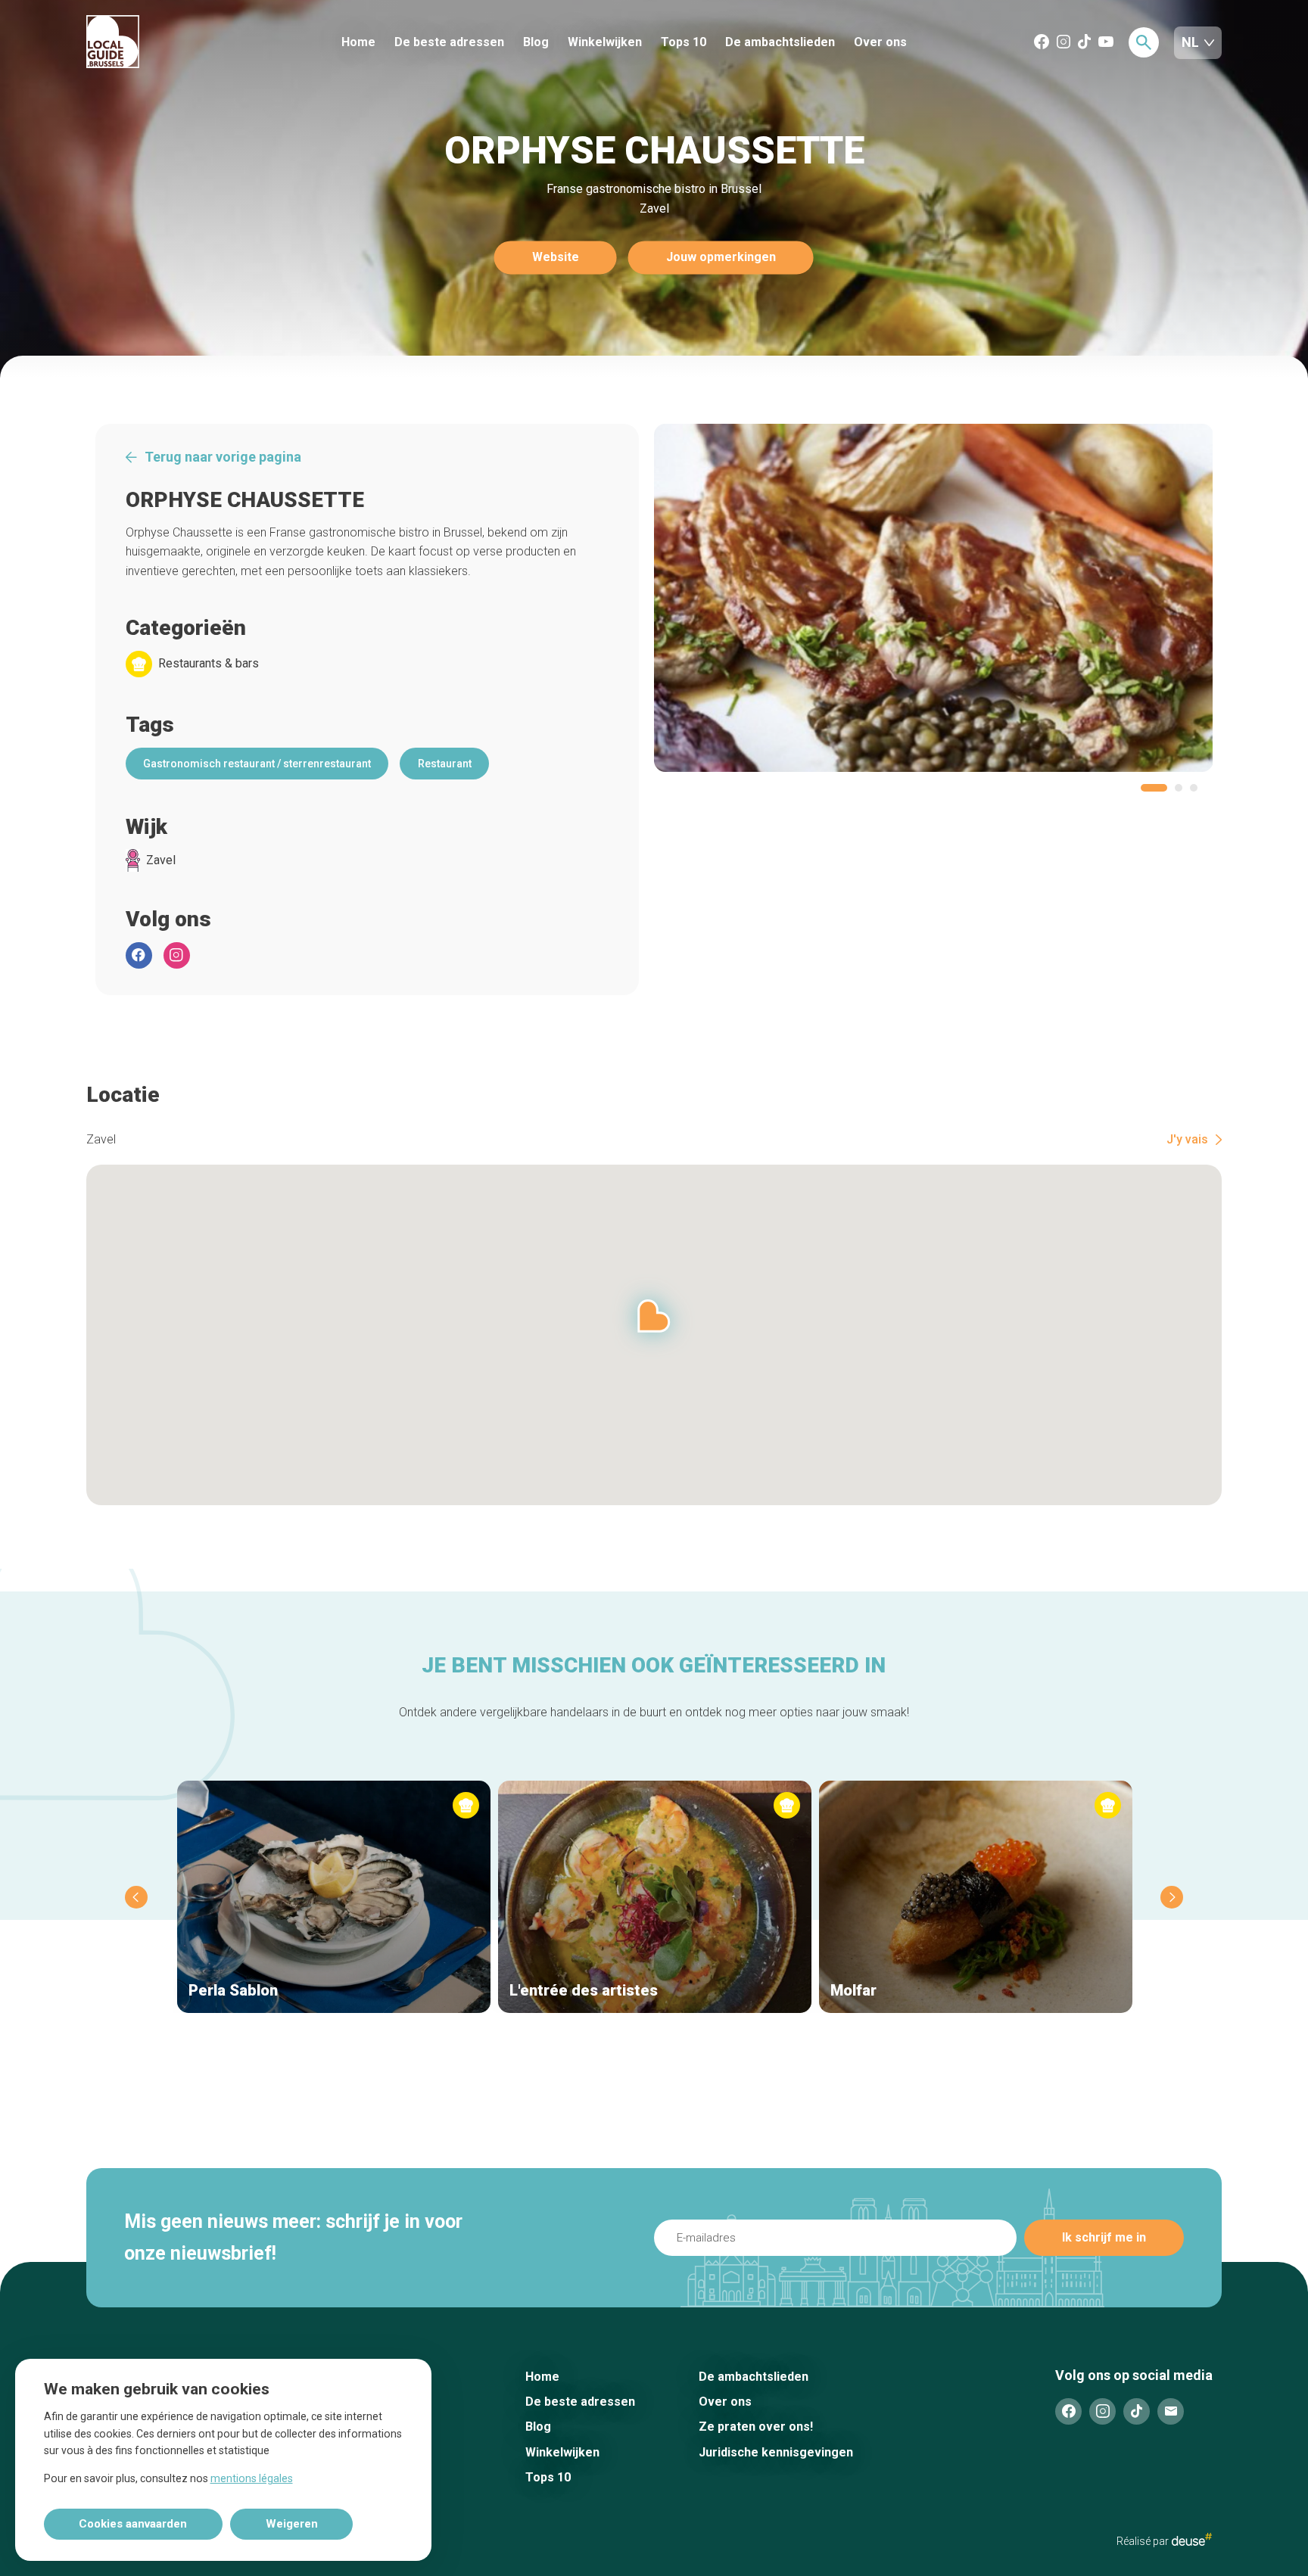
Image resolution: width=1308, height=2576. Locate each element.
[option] (934, 598)
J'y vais (1187, 1140)
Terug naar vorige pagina (223, 457)
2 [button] (1179, 788)
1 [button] (1154, 788)
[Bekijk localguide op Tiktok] (1084, 43)
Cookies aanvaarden (133, 2524)
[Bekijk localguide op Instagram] (1064, 43)
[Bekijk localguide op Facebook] (1042, 43)
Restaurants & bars (209, 664)
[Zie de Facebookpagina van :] (139, 955)
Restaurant (445, 764)
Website (556, 258)
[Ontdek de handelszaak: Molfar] (976, 1897)
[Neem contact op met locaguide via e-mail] (1171, 2411)
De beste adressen (449, 42)
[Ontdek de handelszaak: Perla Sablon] (334, 1897)
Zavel (161, 860)
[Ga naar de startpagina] (169, 43)
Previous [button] (136, 1897)
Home (358, 42)
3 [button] (1194, 788)
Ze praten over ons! (756, 2427)
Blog (536, 42)
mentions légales (252, 2478)
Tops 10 (684, 42)
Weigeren (292, 2524)
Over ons (880, 42)
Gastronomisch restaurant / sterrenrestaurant (257, 764)
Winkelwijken (605, 42)
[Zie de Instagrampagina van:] (177, 955)
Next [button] (1172, 1897)
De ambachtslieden (780, 42)
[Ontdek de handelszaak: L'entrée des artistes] (655, 1897)
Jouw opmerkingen (721, 258)
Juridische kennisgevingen (776, 2452)
